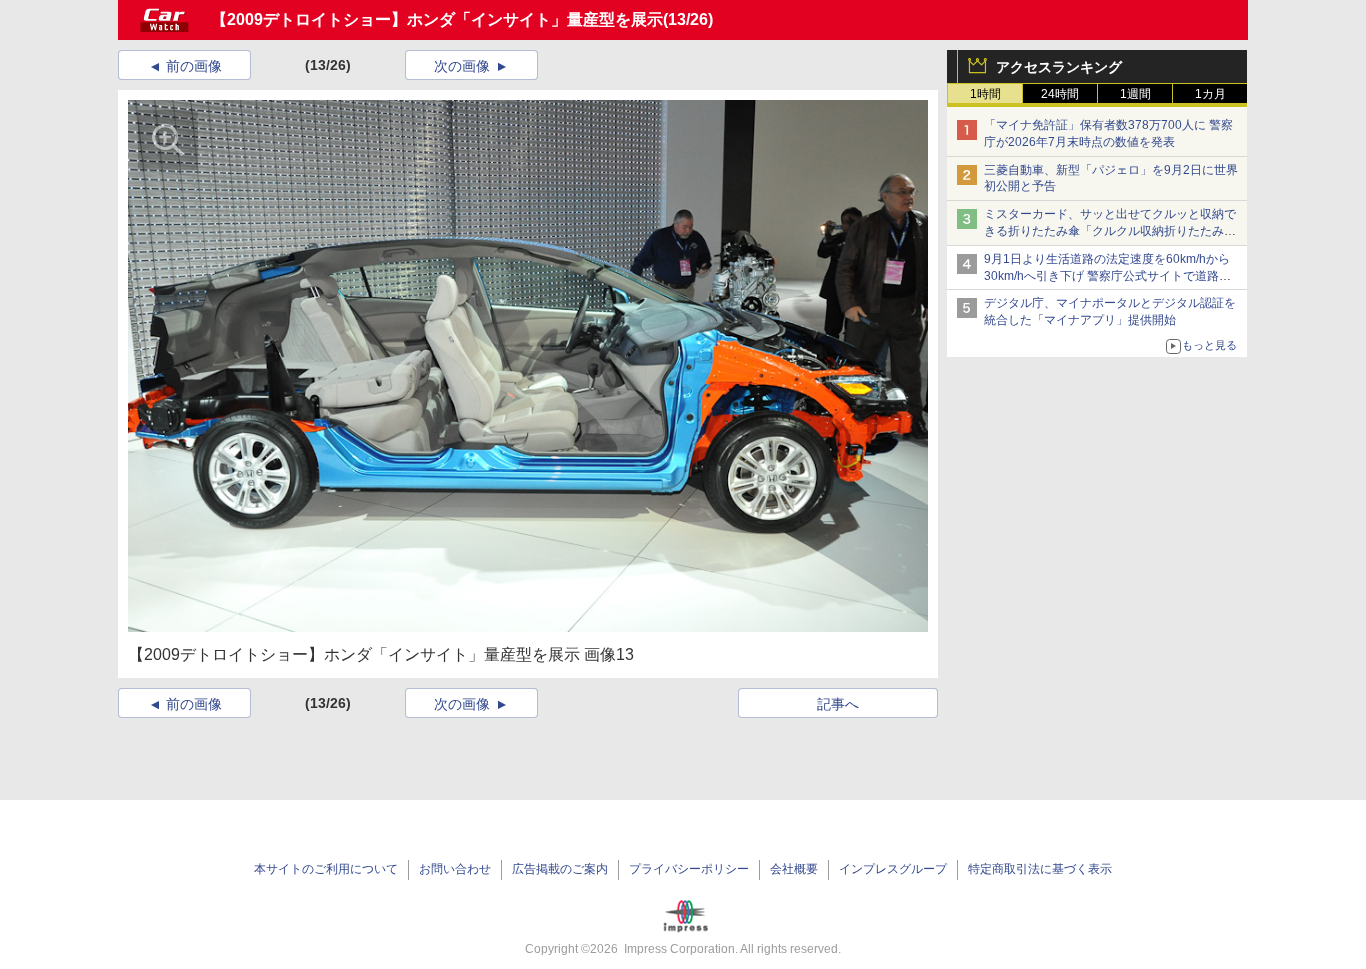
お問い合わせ (455, 869)
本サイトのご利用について (326, 869)
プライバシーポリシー (689, 869)
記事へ (838, 704)
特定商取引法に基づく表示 (1040, 869)
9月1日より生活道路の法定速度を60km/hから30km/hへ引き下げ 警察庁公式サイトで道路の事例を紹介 (1107, 276)
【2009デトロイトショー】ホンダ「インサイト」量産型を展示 (437, 19)
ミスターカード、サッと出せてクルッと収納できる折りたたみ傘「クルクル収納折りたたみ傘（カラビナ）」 (1110, 231)
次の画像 (462, 66)
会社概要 (794, 869)
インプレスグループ (893, 869)
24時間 (1060, 94)
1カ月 (1210, 94)
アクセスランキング (1059, 67)
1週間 (1135, 94)
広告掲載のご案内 (560, 869)
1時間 (985, 94)
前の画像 (194, 66)
